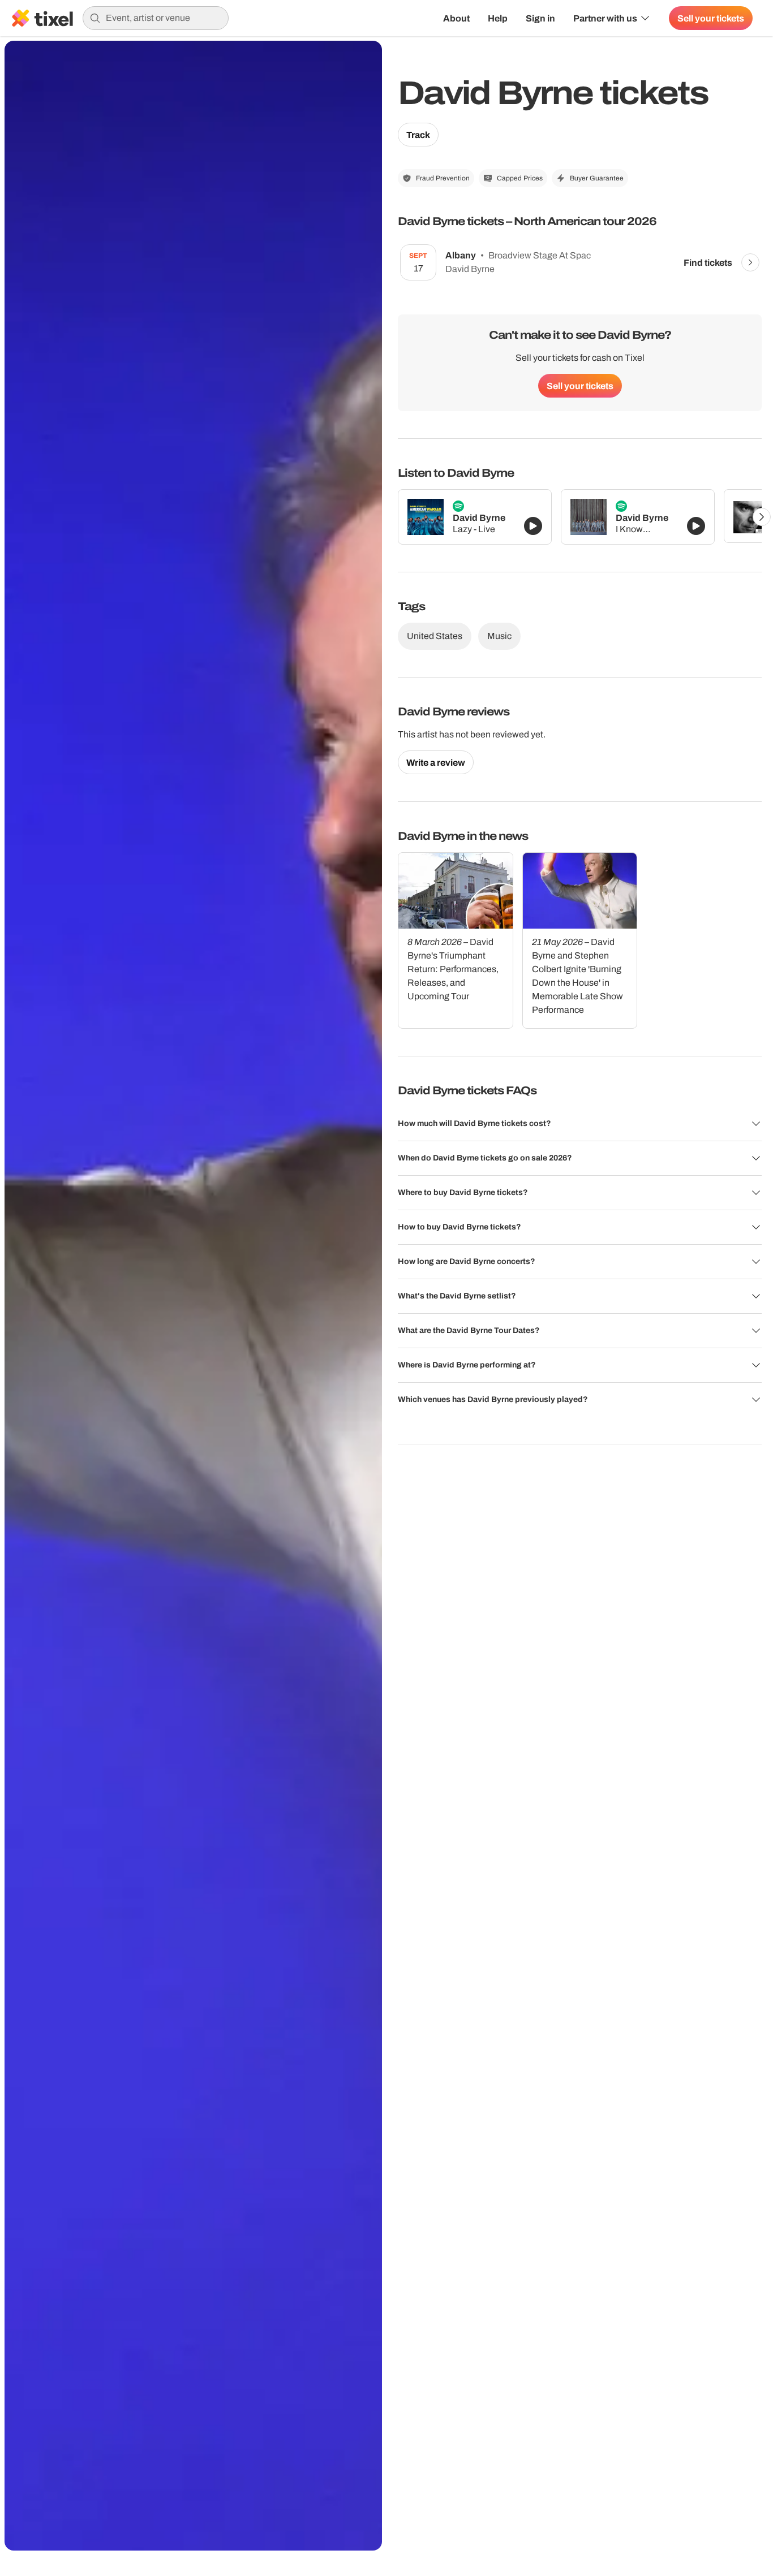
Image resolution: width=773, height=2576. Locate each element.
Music (499, 636)
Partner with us (605, 18)
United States (435, 636)
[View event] (750, 262)
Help (498, 18)
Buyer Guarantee (597, 178)
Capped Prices (520, 178)
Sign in (540, 18)
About (456, 18)
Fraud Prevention (443, 178)
